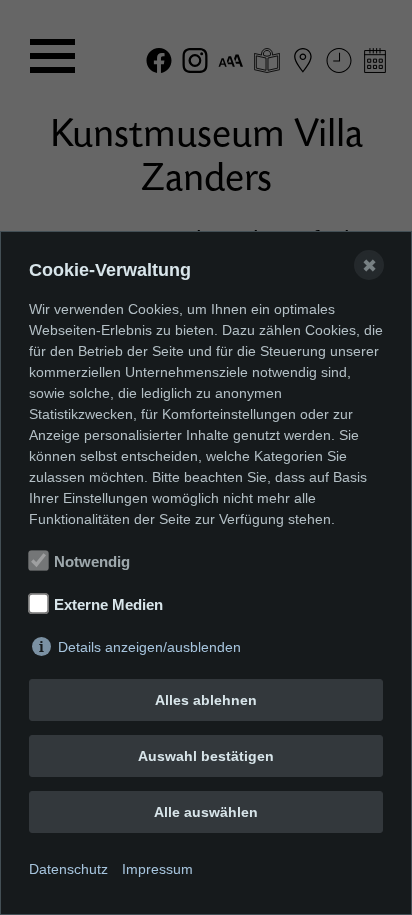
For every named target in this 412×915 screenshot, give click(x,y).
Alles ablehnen (206, 700)
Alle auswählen (206, 812)
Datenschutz (68, 869)
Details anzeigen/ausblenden (149, 647)
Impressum (157, 869)
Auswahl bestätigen (206, 756)
